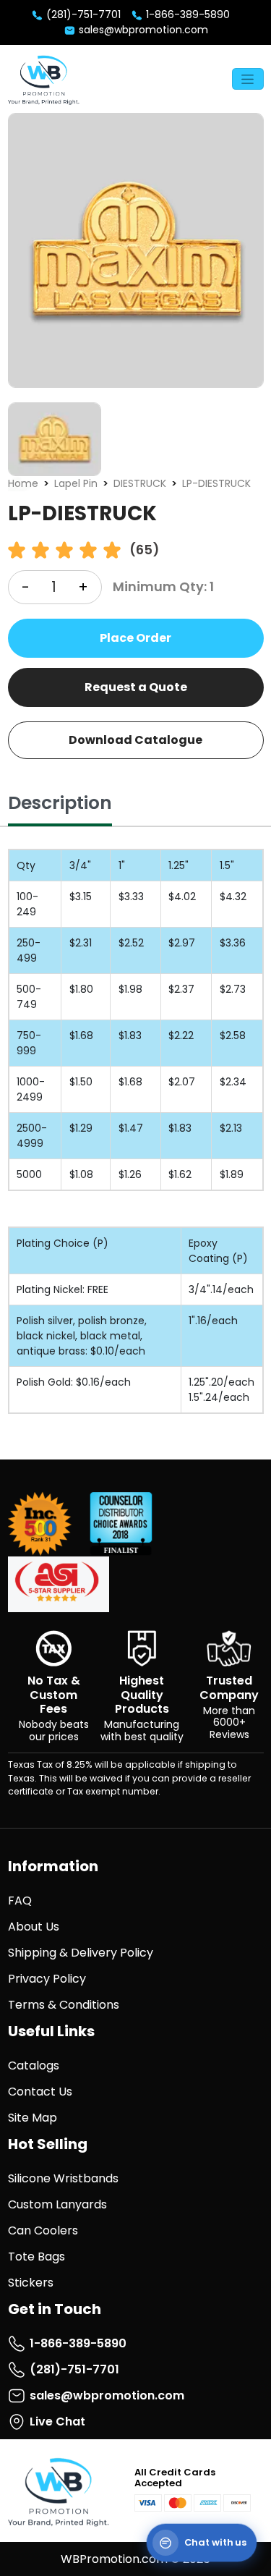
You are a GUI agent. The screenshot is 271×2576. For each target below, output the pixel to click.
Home (23, 483)
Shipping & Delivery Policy (81, 1953)
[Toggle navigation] (248, 79)
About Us (34, 1927)
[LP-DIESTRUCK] (136, 250)
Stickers (31, 2283)
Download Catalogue (135, 740)
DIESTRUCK (140, 483)
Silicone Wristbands (63, 2178)
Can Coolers (43, 2230)
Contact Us (40, 2092)
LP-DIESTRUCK (216, 483)
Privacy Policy (47, 1979)
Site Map (33, 2118)
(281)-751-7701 (82, 14)
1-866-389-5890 (186, 14)
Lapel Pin (76, 483)
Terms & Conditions (64, 2005)
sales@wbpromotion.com (142, 30)
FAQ (20, 1901)
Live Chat (57, 2422)
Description (60, 803)
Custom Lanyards (57, 2204)
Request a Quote (136, 687)
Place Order (135, 638)
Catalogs (34, 2066)
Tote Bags (36, 2257)
